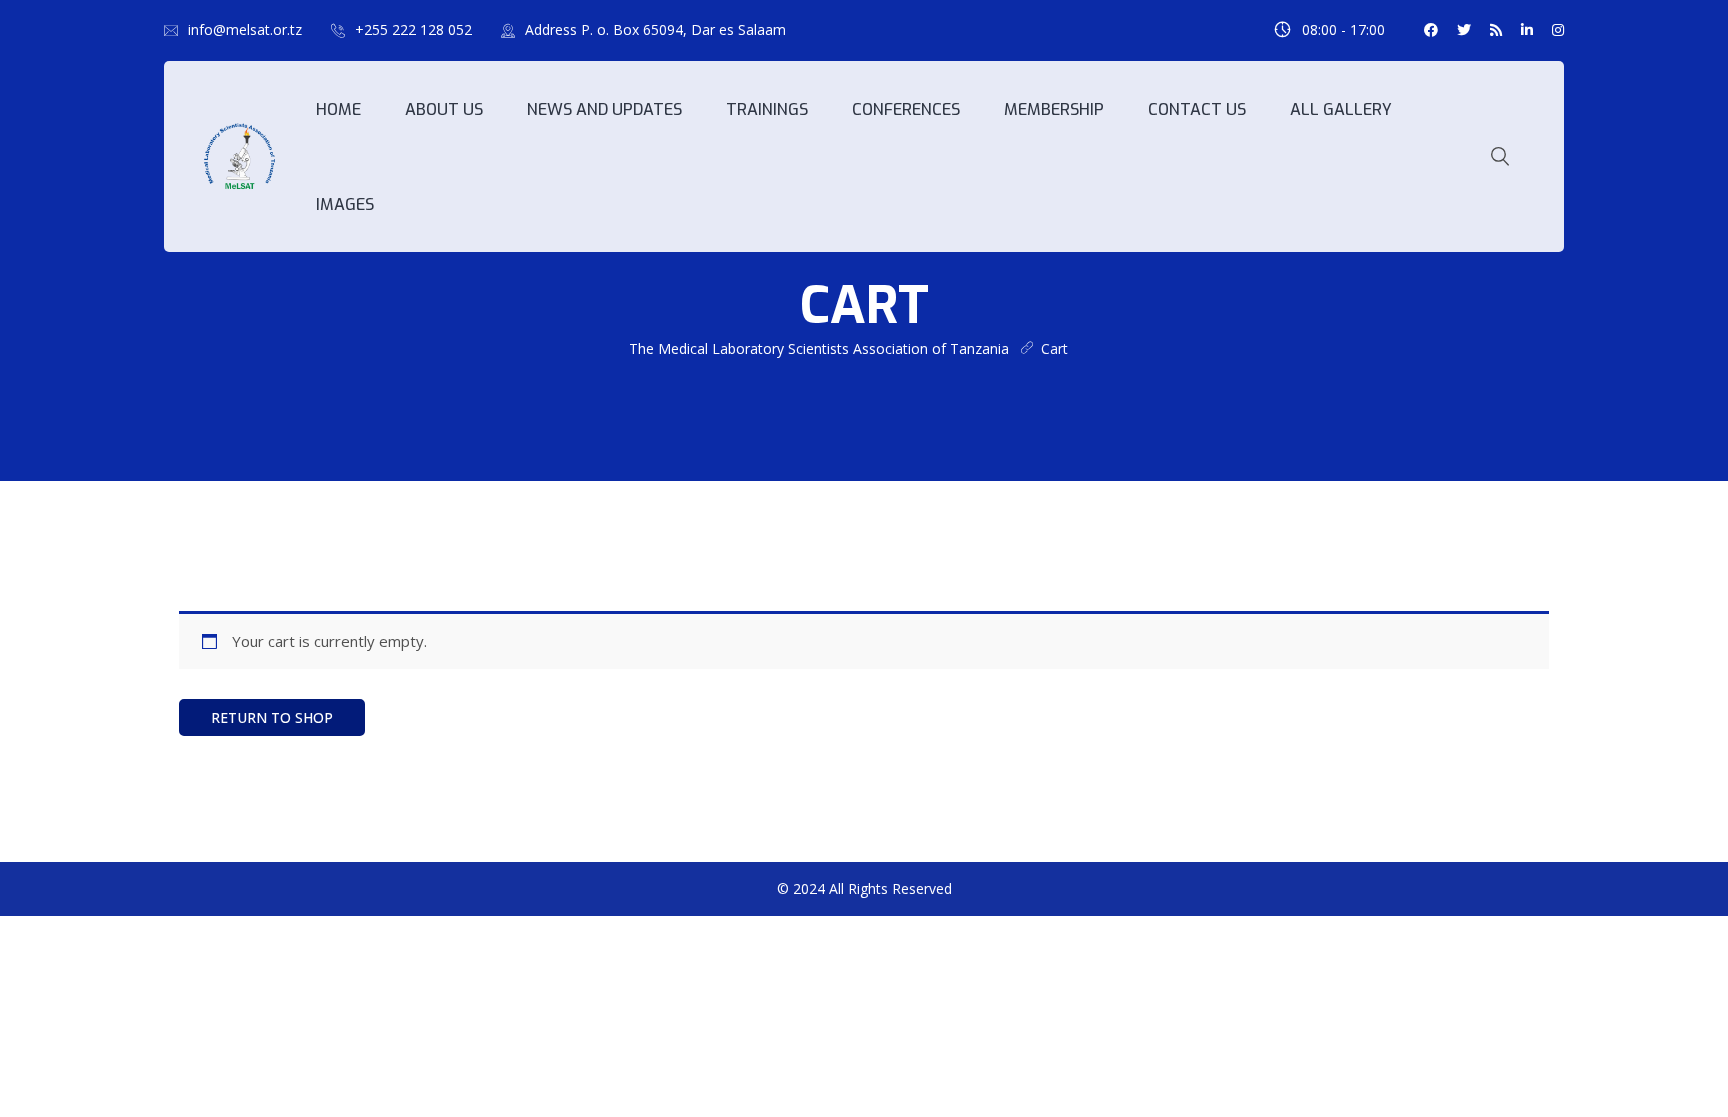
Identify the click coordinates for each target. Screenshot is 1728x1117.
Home (338, 109)
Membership (1054, 109)
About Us (444, 109)
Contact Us (1197, 109)
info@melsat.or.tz (245, 29)
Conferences (906, 109)
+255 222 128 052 (413, 29)
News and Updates (604, 109)
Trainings (767, 109)
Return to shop (272, 717)
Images (345, 204)
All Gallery (1341, 109)
